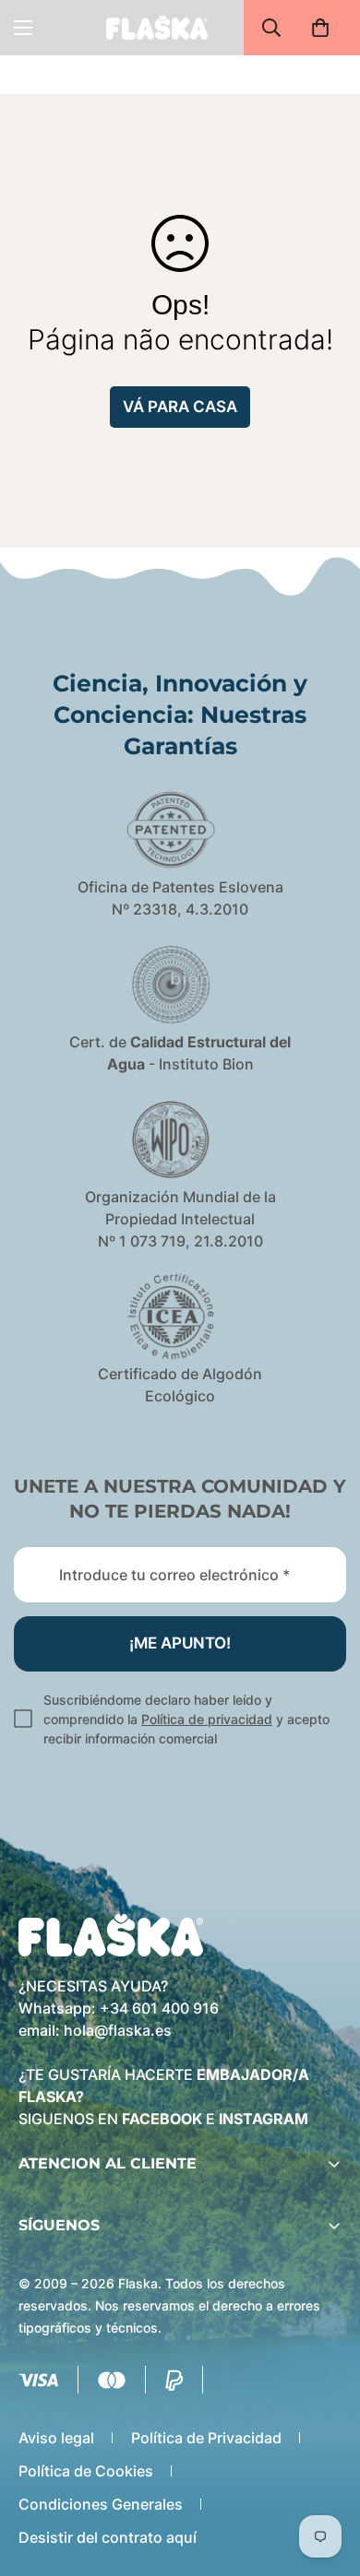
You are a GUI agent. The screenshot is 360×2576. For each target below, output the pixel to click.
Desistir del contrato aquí (108, 2537)
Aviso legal (56, 2438)
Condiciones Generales (101, 2504)
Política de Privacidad (206, 2438)
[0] (320, 28)
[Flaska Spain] (157, 27)
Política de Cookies (86, 2471)
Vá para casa (180, 407)
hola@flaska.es (118, 2030)
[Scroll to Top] (327, 2478)
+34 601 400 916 (159, 2008)
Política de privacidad (207, 1719)
